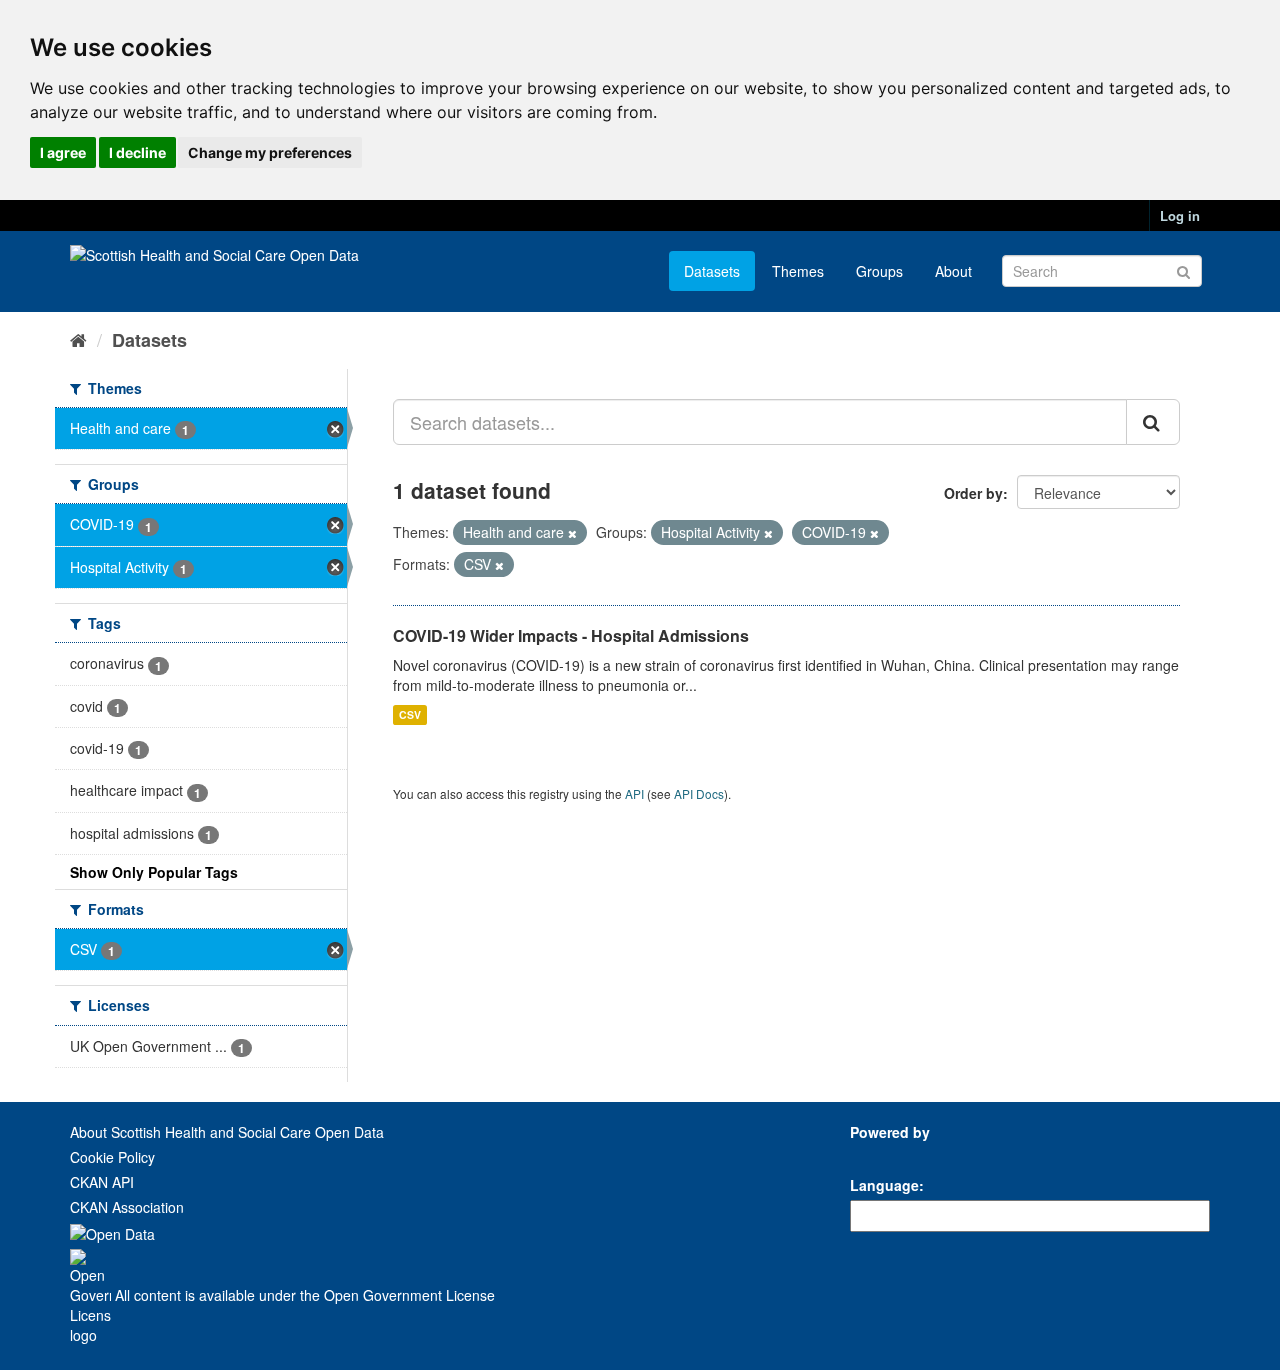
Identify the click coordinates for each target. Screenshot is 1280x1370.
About (953, 271)
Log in (1180, 215)
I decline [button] (137, 152)
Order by (973, 493)
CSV (410, 714)
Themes (798, 271)
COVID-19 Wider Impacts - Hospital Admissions (571, 635)
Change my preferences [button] (270, 152)
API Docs (699, 793)
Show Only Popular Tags (154, 872)
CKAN (884, 1154)
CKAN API (102, 1182)
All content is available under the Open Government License (303, 1295)
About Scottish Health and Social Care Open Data (227, 1132)
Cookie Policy (112, 1157)
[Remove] (572, 533)
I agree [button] (63, 152)
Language (884, 1185)
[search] (1153, 422)
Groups (879, 271)
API (634, 793)
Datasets (712, 271)
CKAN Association (127, 1207)
